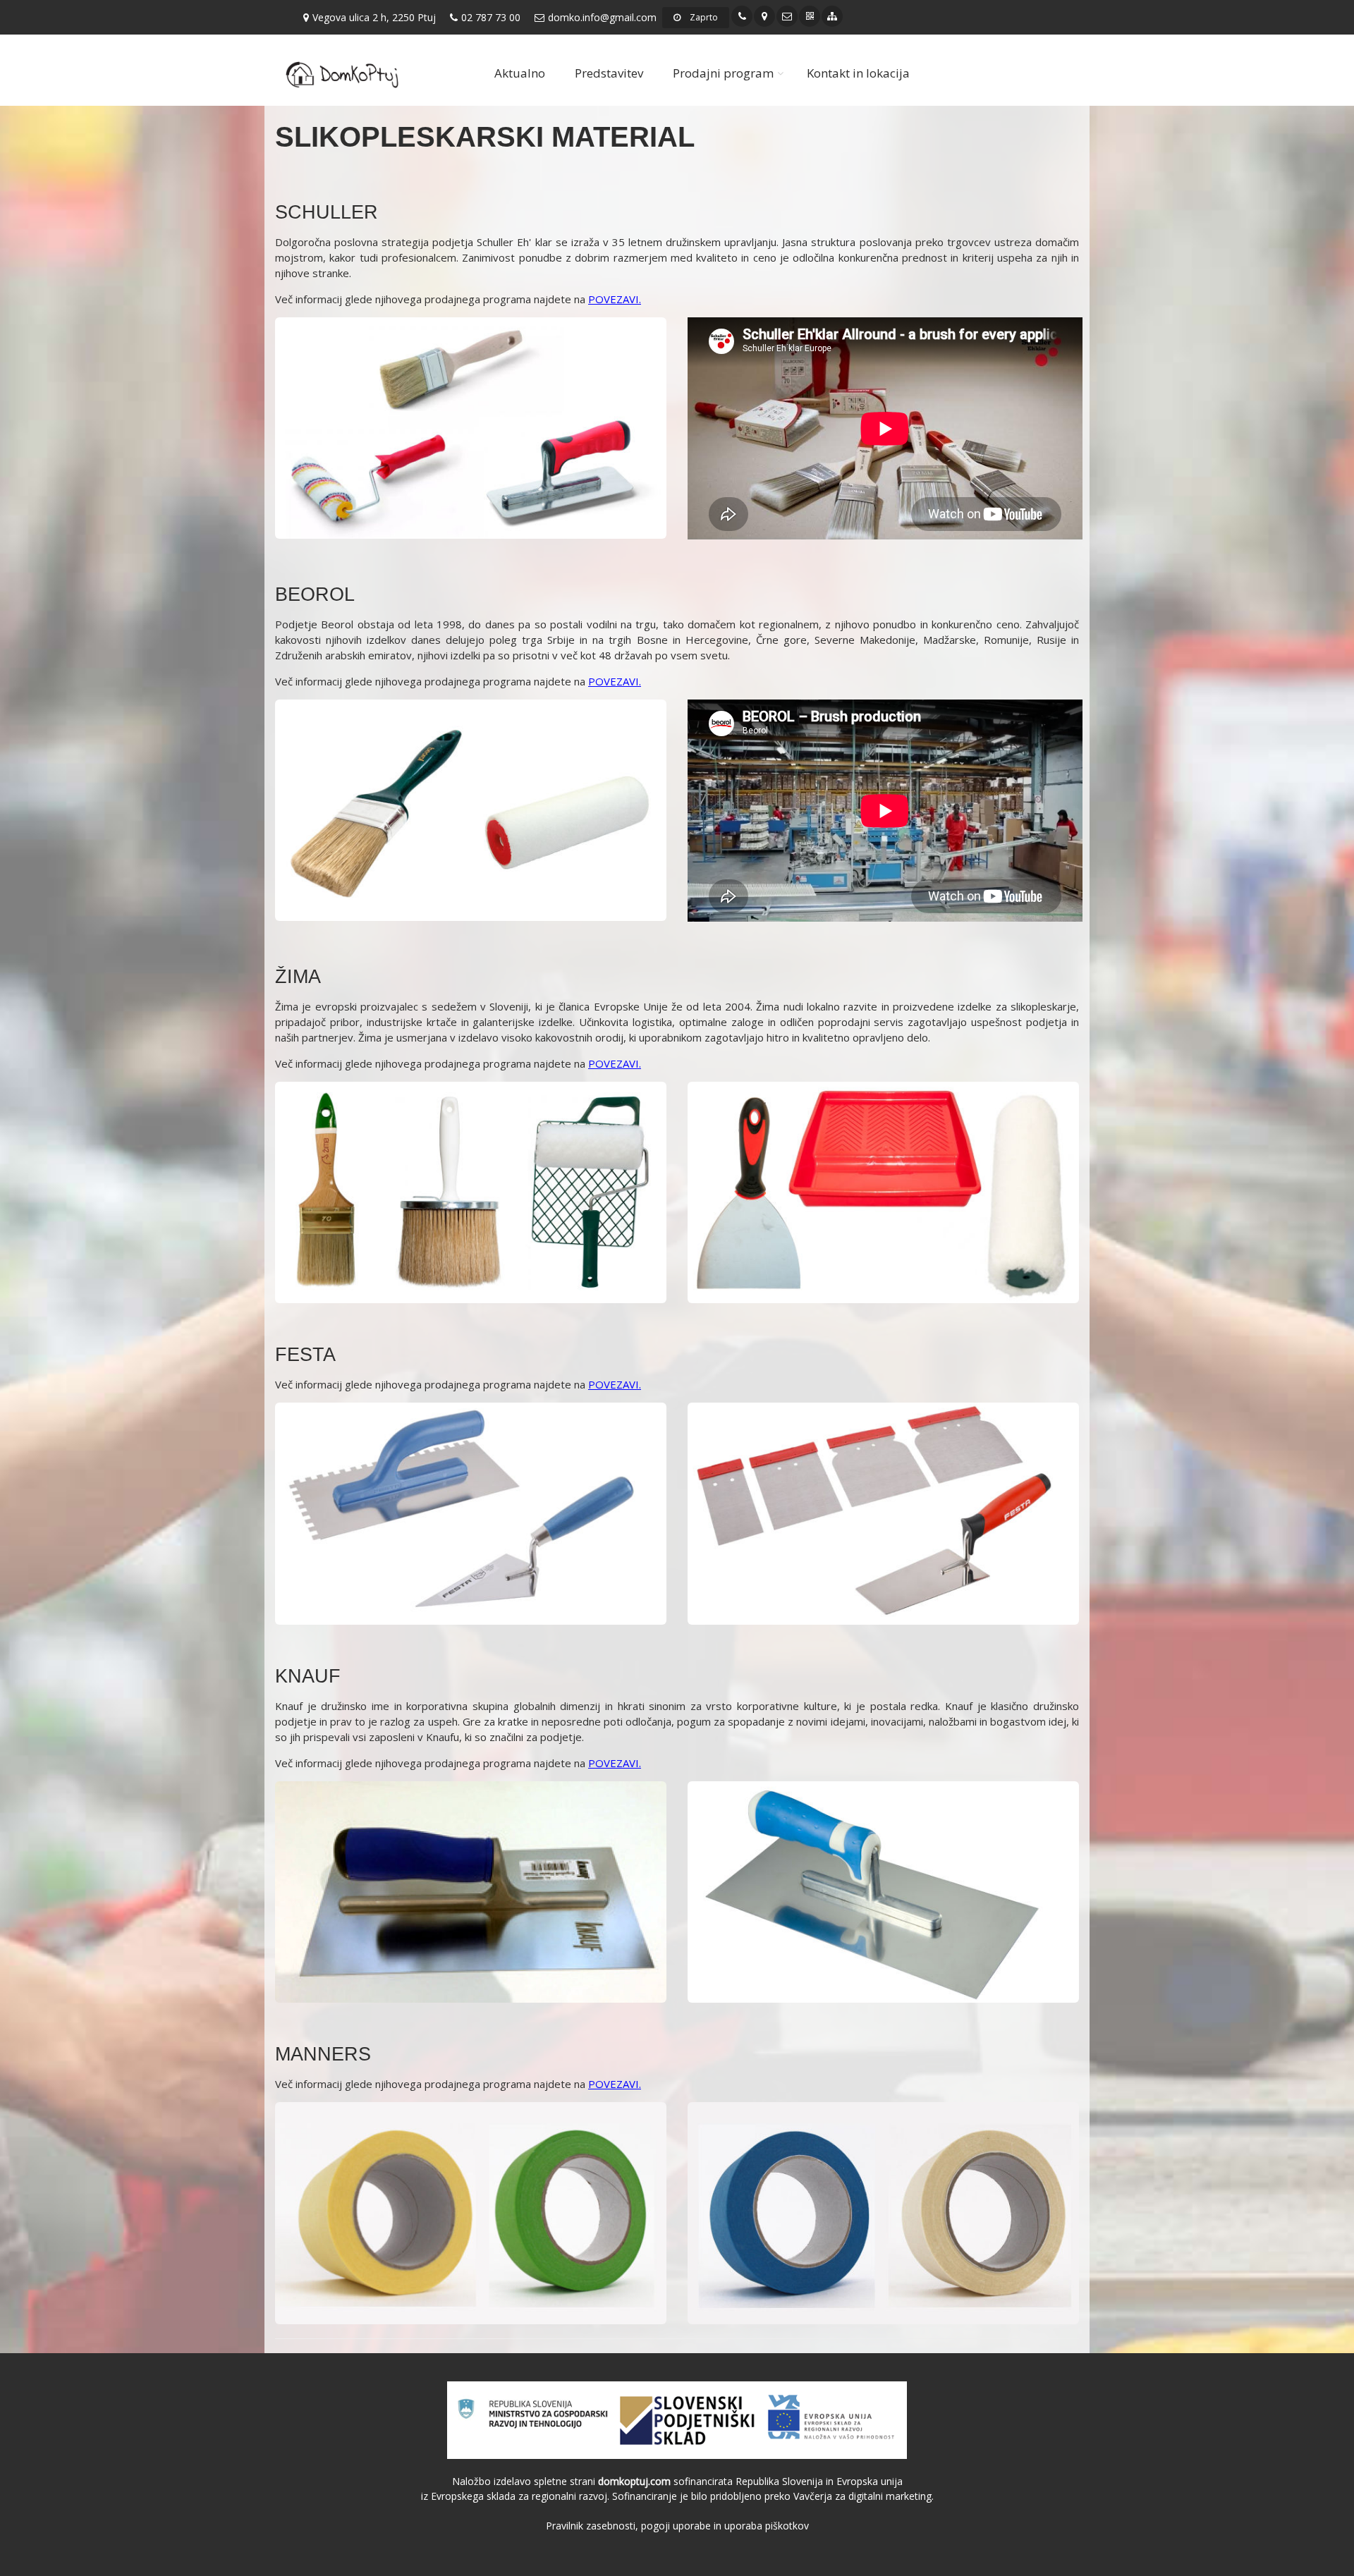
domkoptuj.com (634, 2481)
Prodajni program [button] (723, 73)
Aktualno (520, 73)
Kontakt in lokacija (858, 73)
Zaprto (703, 17)
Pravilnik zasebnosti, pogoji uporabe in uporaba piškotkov (677, 2526)
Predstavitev (609, 73)
